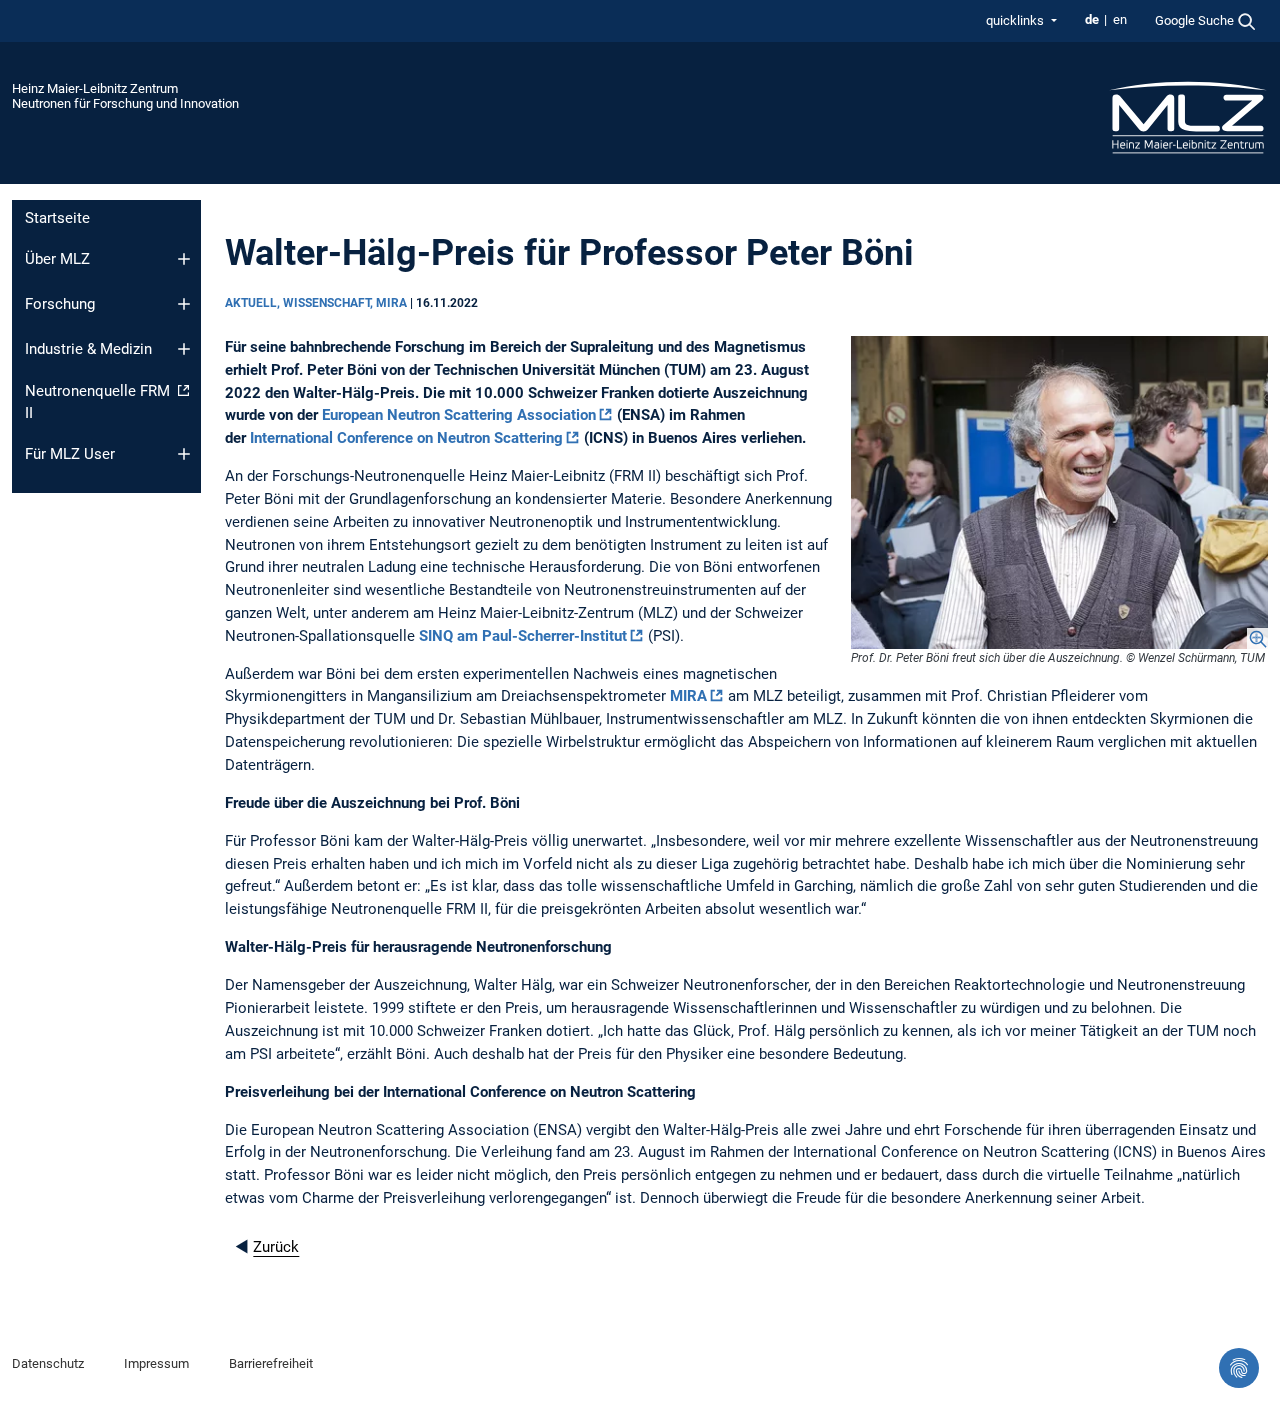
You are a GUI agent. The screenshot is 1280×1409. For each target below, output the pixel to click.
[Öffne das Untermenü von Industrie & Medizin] (184, 349)
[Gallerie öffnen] (1059, 492)
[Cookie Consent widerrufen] (1239, 1368)
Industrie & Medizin (88, 349)
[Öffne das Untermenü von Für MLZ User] (184, 454)
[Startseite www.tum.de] (1188, 116)
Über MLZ (57, 259)
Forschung (60, 304)
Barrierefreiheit (271, 1363)
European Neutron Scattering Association (459, 415)
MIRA (688, 696)
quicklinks (1016, 20)
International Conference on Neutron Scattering (406, 438)
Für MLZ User (70, 454)
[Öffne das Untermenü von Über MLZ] (184, 259)
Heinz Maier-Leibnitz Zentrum (95, 88)
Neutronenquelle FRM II (97, 402)
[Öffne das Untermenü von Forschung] (184, 304)
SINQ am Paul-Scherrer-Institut (523, 636)
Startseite (57, 218)
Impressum (156, 1363)
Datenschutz (48, 1363)
